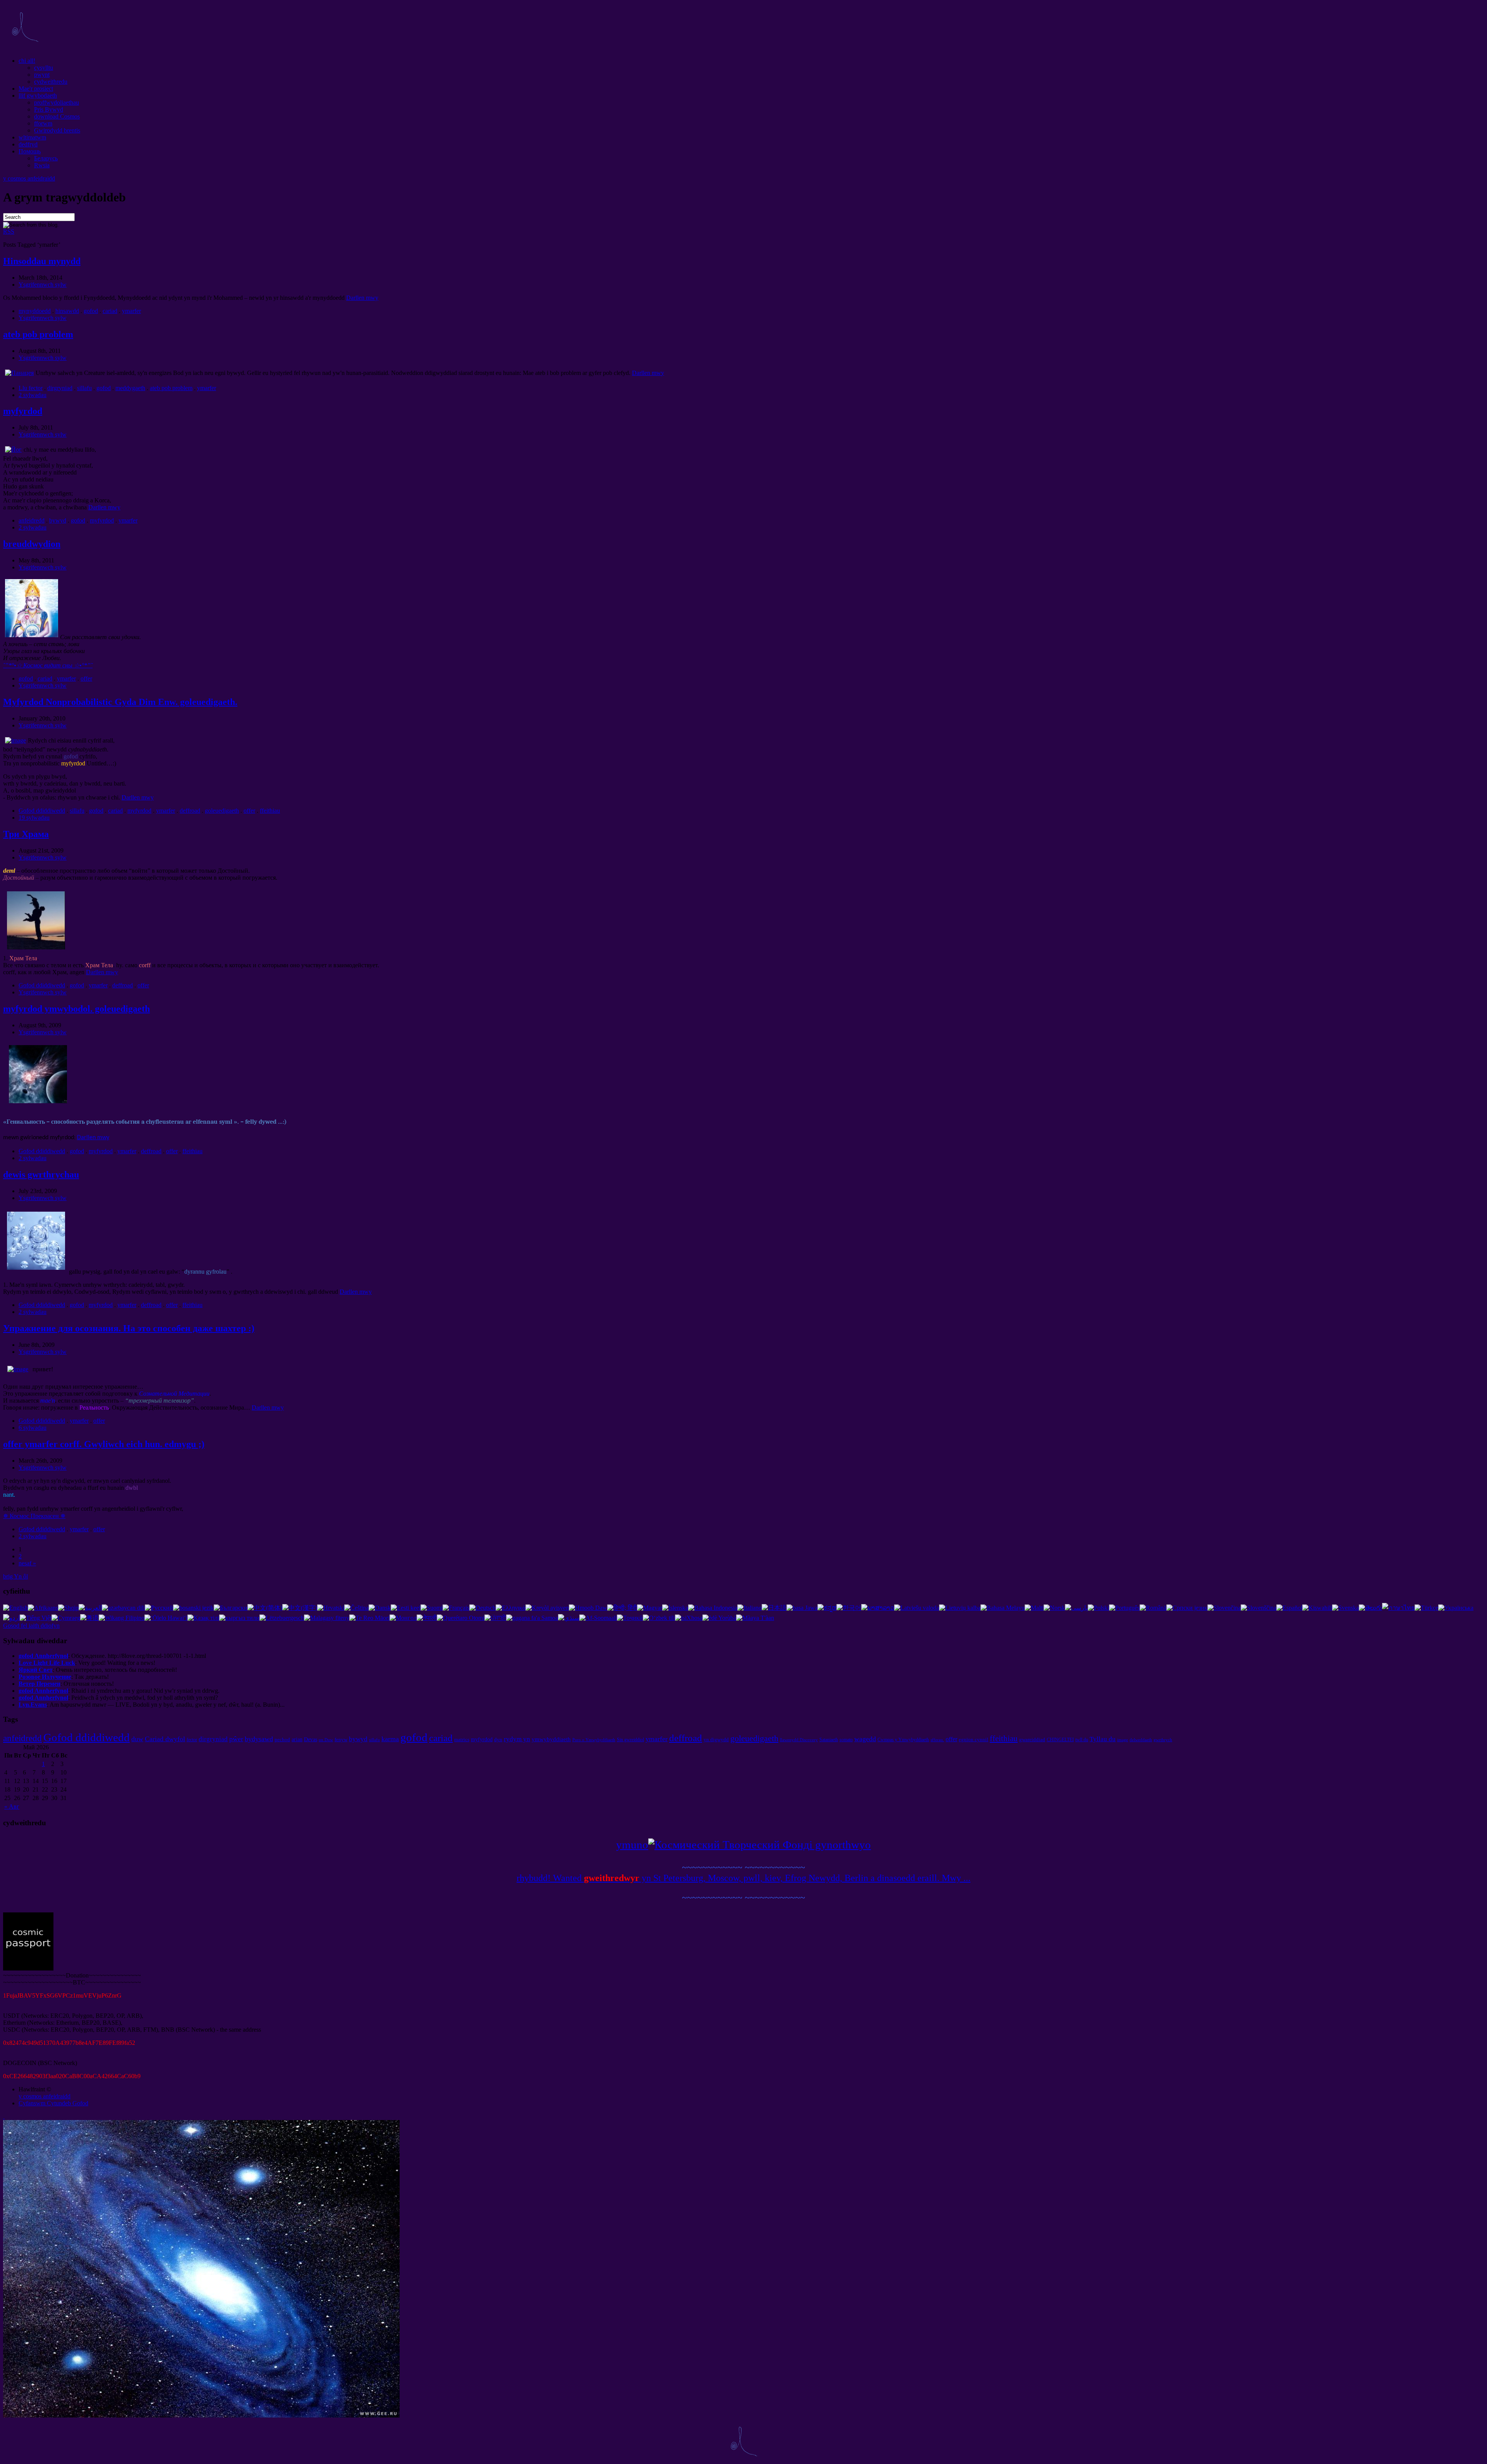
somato (846, 1740)
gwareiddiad (1032, 1739)
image (1123, 1740)
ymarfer (131, 311)
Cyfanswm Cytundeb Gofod (53, 2103)
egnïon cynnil (974, 1739)
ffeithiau (270, 811)
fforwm (43, 123)
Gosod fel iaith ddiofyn (31, 1626)
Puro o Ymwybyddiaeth (594, 1740)
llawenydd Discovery (799, 1740)
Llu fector (31, 388)
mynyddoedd (35, 311)
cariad (110, 311)
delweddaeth (1141, 1740)
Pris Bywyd (49, 109)
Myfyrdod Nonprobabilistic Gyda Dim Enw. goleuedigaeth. (120, 702)
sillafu (84, 388)
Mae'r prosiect (36, 89)
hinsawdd (67, 311)
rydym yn (517, 1739)
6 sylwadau (33, 1428)
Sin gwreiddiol (630, 1740)
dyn (498, 1739)
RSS (9, 231)
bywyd (58, 520)
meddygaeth (130, 388)
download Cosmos (57, 116)
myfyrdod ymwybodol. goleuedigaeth (76, 1009)
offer (86, 678)
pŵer (236, 1739)
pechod (282, 1739)
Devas (311, 1739)
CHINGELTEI (1060, 1740)
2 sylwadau (33, 395)
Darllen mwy (362, 298)
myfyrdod (23, 411)
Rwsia (42, 165)
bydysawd (259, 1739)
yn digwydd (716, 1739)
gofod (91, 311)
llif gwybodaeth (38, 95)
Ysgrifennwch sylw (43, 285)
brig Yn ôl (15, 1576)
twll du (1082, 1740)
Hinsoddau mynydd (42, 261)
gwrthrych (1163, 1740)
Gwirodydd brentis (57, 130)
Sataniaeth (829, 1740)
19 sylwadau (34, 818)
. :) (129, 1328)
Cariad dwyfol (165, 1739)
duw (137, 1739)
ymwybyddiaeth (551, 1739)
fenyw (341, 1739)
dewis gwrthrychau (41, 1174)
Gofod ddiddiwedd (42, 811)
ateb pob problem (38, 334)
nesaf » (27, 1563)
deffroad (190, 811)
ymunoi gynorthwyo (743, 1845)
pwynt (42, 75)
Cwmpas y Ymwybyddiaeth (903, 1740)
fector (192, 1740)
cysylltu (44, 68)
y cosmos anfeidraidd (29, 178)
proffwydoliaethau (57, 102)
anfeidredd (32, 520)
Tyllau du (1103, 1739)
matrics (462, 1739)
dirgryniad (60, 388)
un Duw (326, 1740)
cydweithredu (51, 82)
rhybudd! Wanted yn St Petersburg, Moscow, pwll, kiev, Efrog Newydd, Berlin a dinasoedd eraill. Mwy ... (743, 1878)
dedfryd (28, 144)
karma (390, 1739)
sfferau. (937, 1740)
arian (297, 1739)
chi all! (27, 61)
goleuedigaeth (222, 811)
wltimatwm (32, 137)
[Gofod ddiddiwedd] (25, 47)
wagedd (865, 1739)
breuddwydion (32, 544)
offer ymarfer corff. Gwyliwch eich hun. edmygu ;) (104, 1444)
